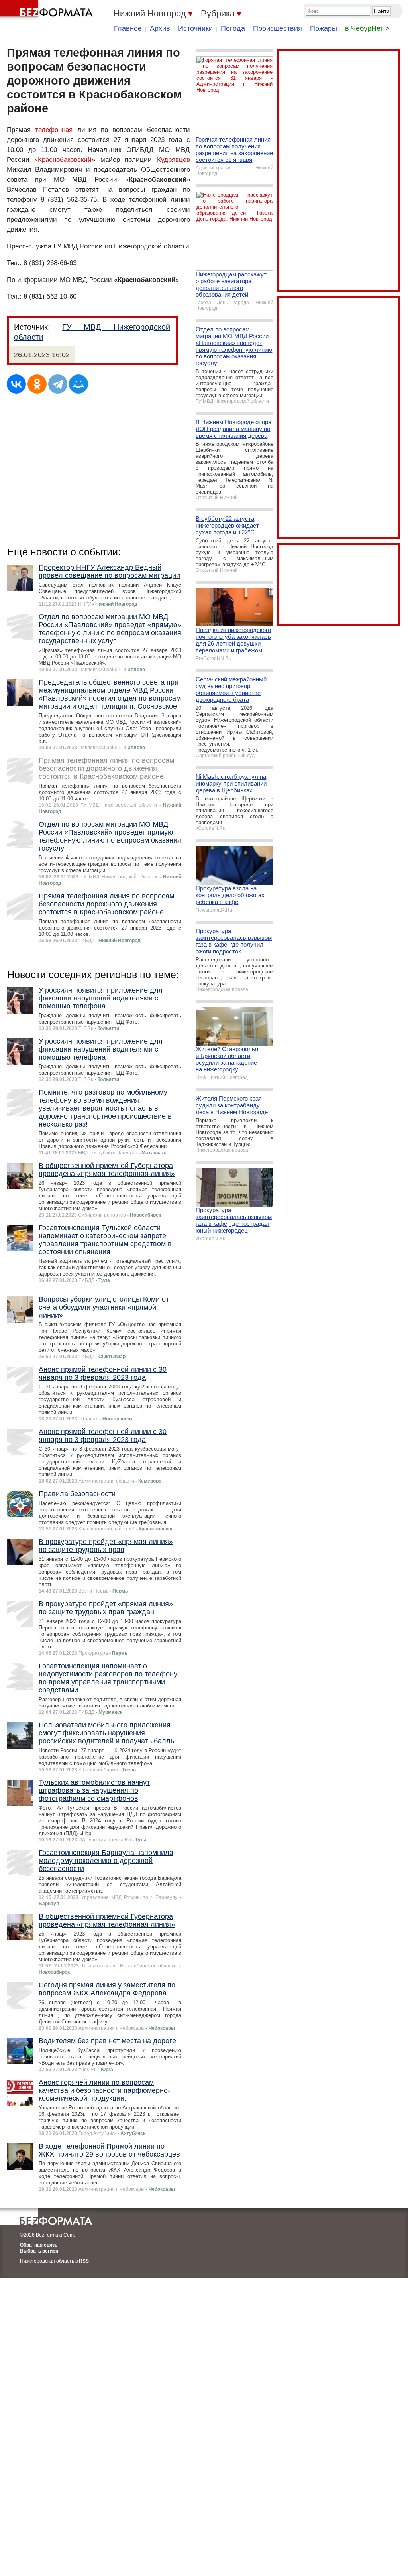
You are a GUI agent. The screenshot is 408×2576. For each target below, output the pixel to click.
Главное (128, 28)
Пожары (324, 28)
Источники (195, 28)
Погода (233, 28)
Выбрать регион (39, 2251)
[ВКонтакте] (16, 384)
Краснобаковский (65, 160)
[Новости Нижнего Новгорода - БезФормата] (48, 10)
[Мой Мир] (78, 384)
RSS (84, 2261)
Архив (160, 28)
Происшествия (278, 28)
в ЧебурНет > (367, 28)
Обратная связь (39, 2245)
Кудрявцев (174, 160)
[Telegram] (58, 384)
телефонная (54, 130)
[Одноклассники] (37, 384)
